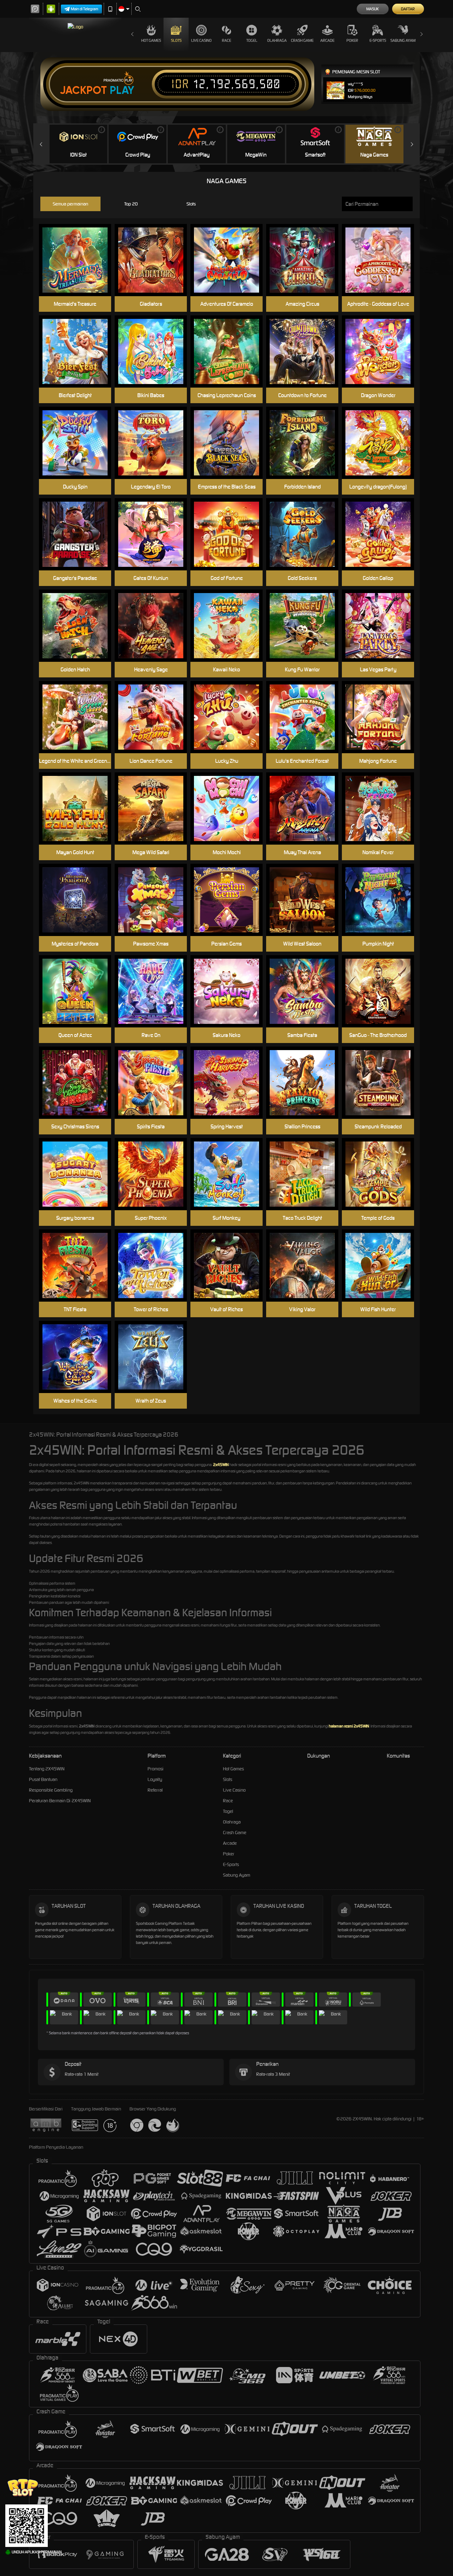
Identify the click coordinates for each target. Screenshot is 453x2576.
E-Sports (378, 40)
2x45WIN (221, 1465)
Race (226, 40)
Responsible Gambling (51, 1790)
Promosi (156, 1769)
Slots (176, 40)
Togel (252, 40)
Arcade (327, 40)
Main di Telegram (85, 9)
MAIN (382, 809)
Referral (155, 1790)
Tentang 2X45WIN (47, 1769)
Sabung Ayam (403, 40)
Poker (352, 40)
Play (122, 90)
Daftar (408, 9)
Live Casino (201, 40)
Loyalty (155, 1779)
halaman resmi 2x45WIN (349, 1726)
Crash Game (302, 40)
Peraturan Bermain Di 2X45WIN (60, 1801)
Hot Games (151, 40)
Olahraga (277, 40)
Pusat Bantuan (43, 1779)
